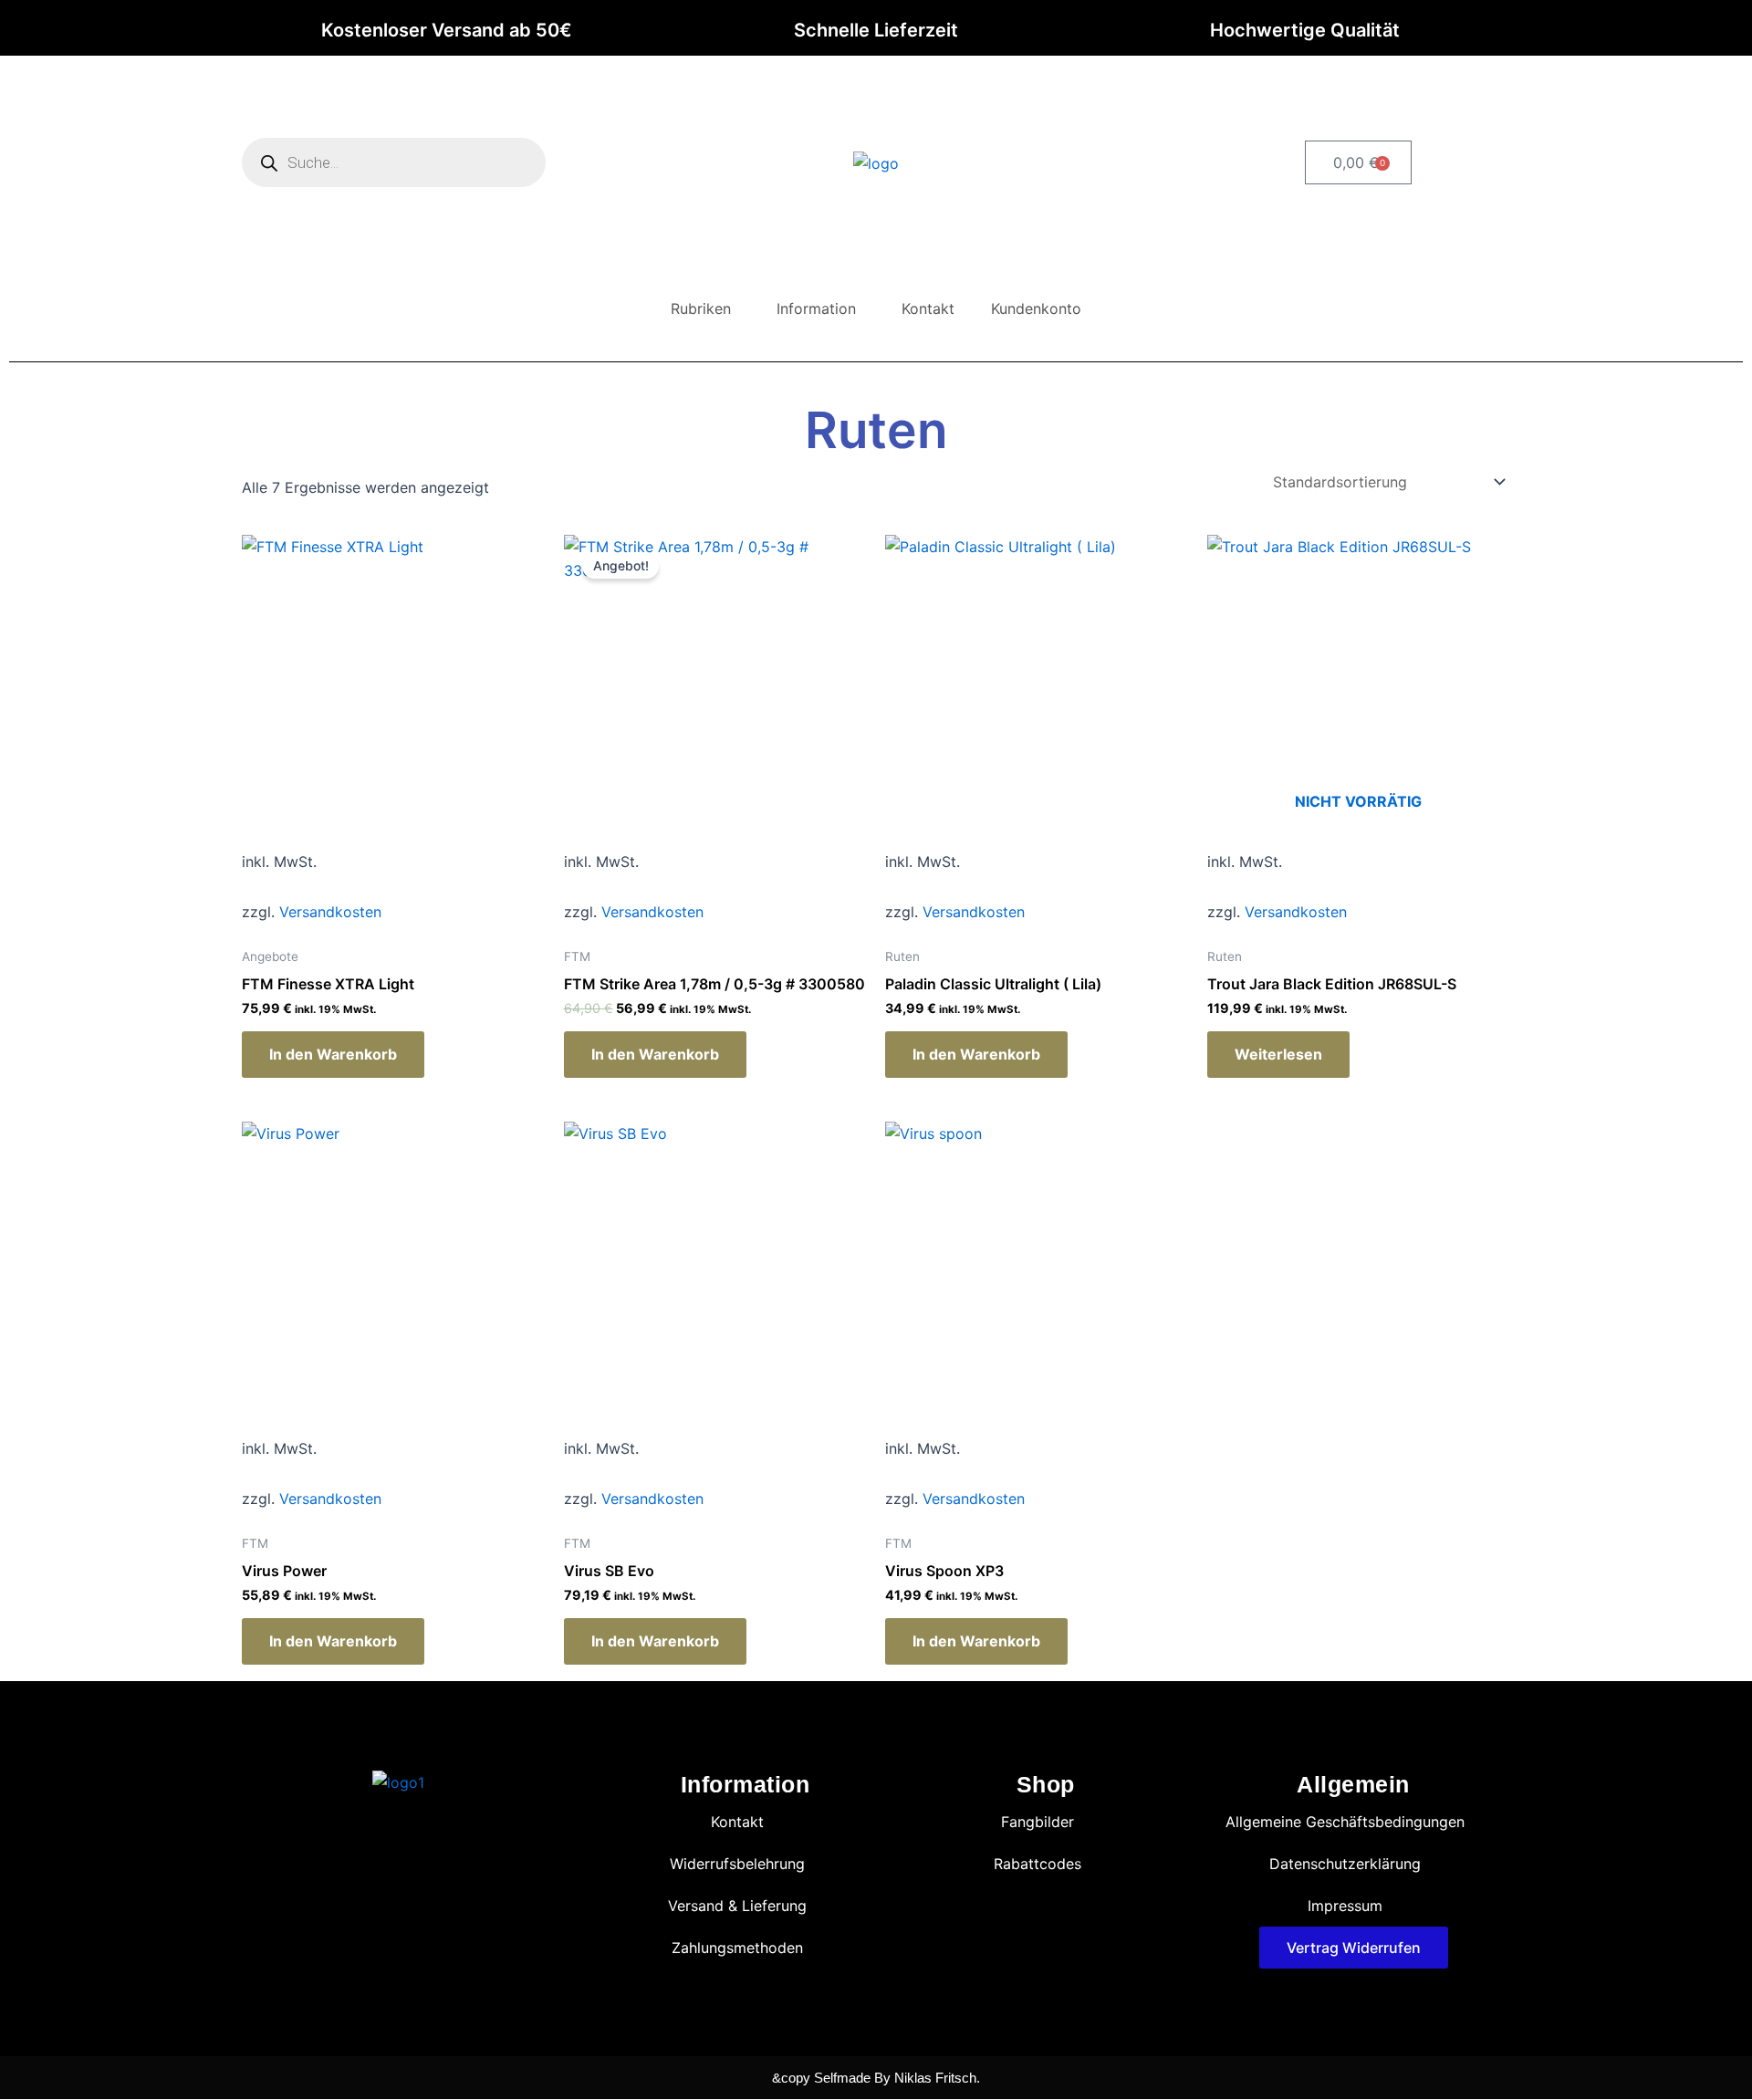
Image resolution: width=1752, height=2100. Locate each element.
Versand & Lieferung (737, 1906)
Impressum (1345, 1906)
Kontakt (928, 308)
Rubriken (701, 308)
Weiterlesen (1278, 1054)
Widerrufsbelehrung (737, 1864)
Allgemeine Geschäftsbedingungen (1345, 1822)
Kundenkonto (1036, 308)
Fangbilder (1038, 1822)
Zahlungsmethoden (737, 1948)
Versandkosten (330, 912)
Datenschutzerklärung (1345, 1864)
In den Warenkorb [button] (333, 1054)
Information (816, 308)
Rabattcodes (1038, 1864)
